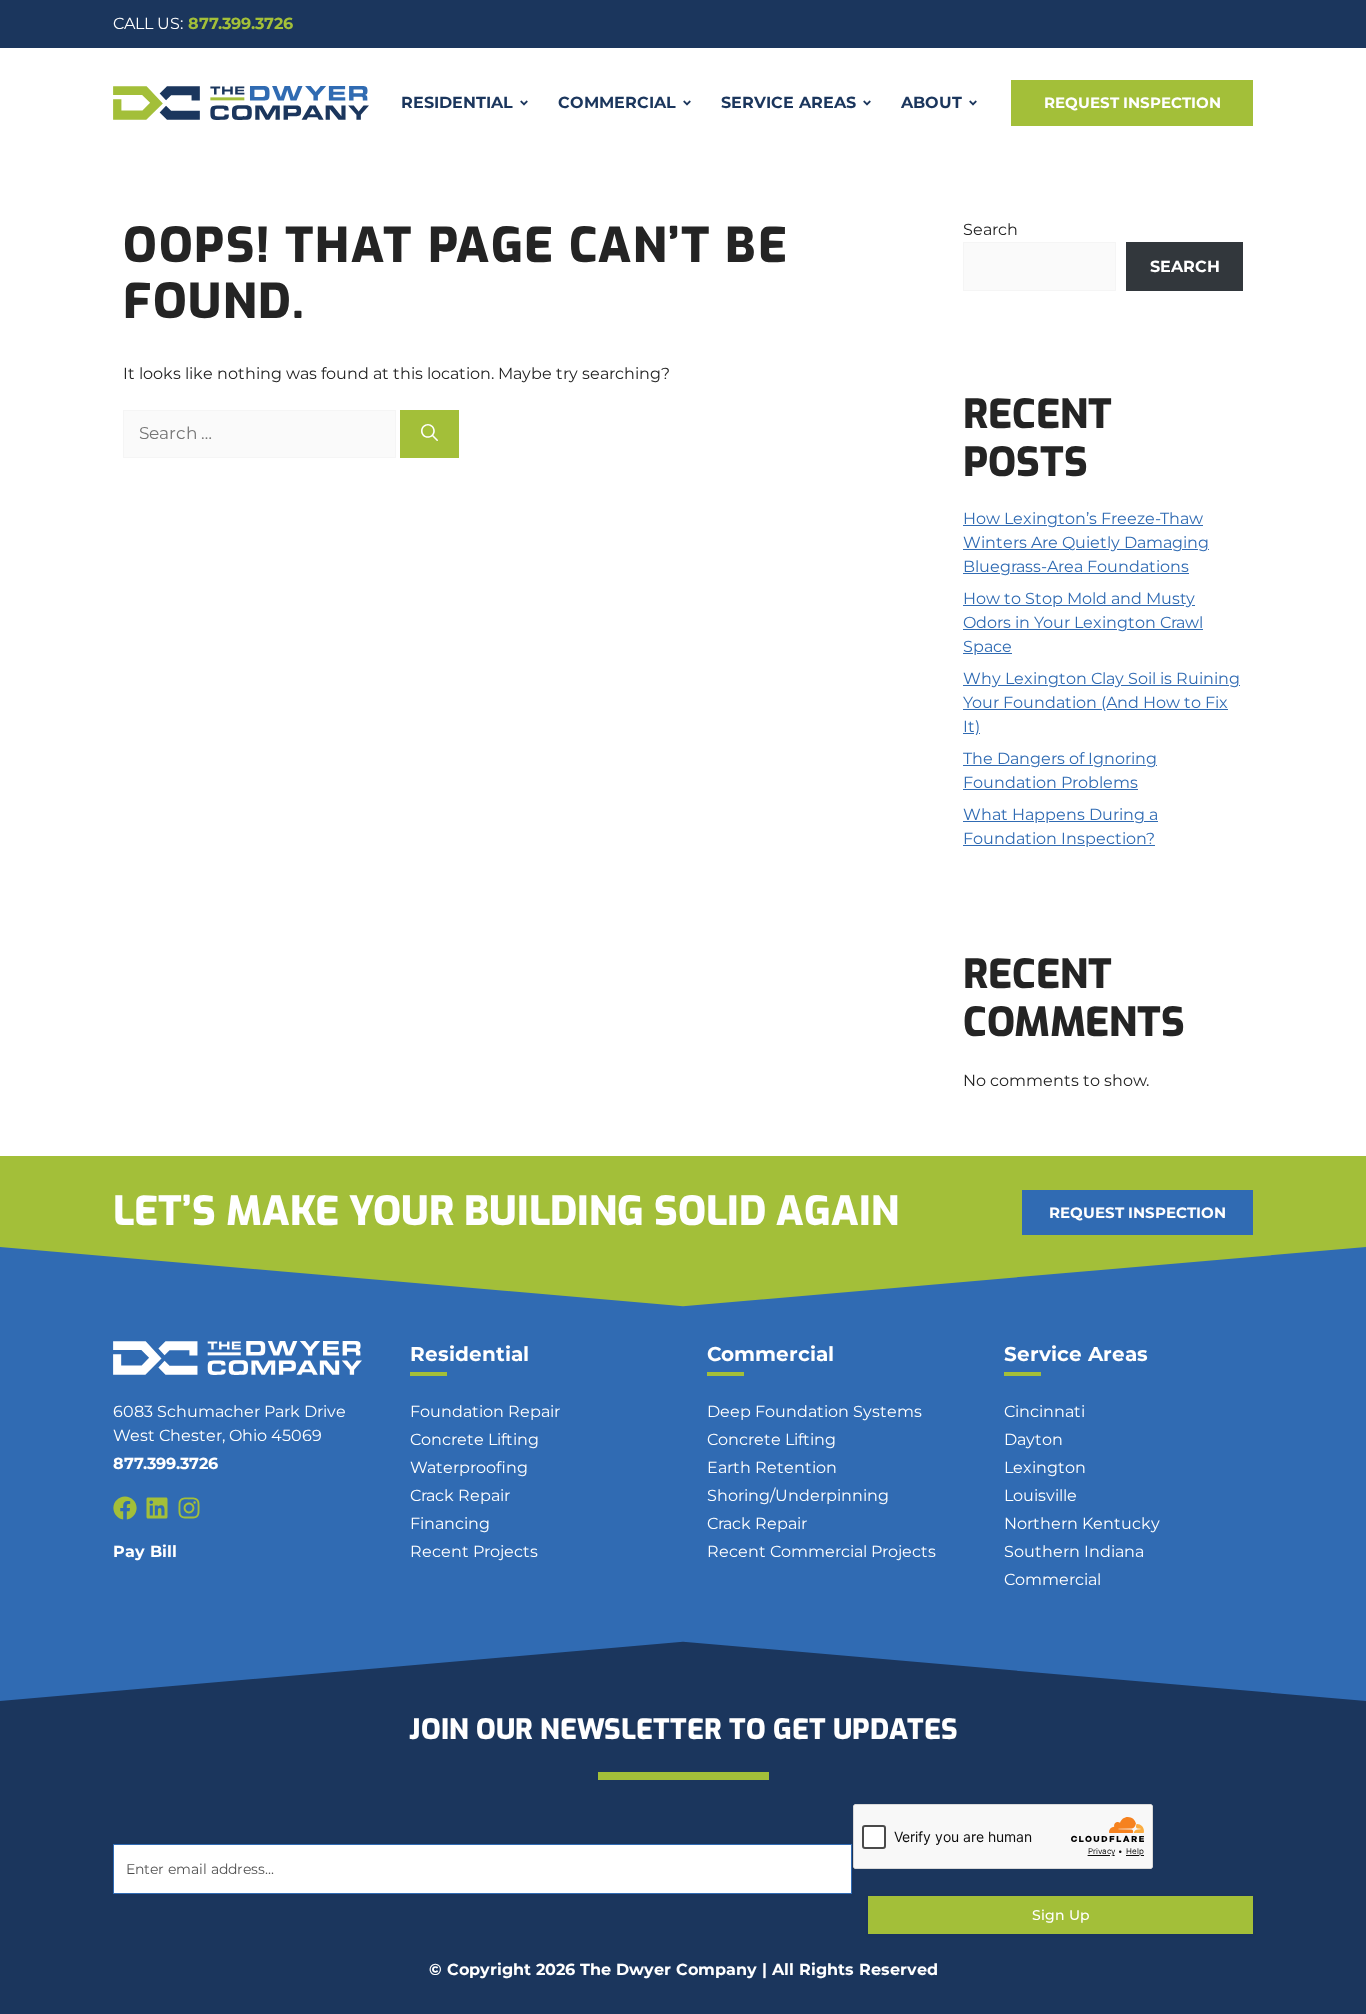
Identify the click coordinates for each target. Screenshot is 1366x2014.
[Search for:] (261, 433)
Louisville (1040, 1495)
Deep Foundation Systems (814, 1411)
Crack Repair (460, 1495)
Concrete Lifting (474, 1439)
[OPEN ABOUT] (973, 103)
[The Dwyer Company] (241, 103)
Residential (469, 1354)
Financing (450, 1523)
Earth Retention (772, 1467)
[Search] (429, 434)
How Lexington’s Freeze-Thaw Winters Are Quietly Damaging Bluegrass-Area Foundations (1086, 542)
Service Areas (1076, 1354)
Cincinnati (1044, 1411)
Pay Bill (145, 1551)
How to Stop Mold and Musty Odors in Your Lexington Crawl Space (1083, 622)
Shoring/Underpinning (798, 1495)
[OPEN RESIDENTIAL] (524, 103)
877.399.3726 (203, 23)
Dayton (1033, 1439)
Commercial (770, 1354)
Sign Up (1061, 1915)
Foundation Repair (485, 1411)
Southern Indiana (1074, 1551)
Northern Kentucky (1082, 1523)
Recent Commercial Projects (821, 1551)
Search (990, 229)
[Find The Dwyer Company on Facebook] (125, 1508)
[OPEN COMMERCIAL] (687, 103)
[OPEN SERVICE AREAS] (867, 103)
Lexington (1045, 1467)
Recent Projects (474, 1551)
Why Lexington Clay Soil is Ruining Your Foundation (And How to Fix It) (1101, 702)
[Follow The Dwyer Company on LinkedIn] (157, 1508)
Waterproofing (469, 1467)
